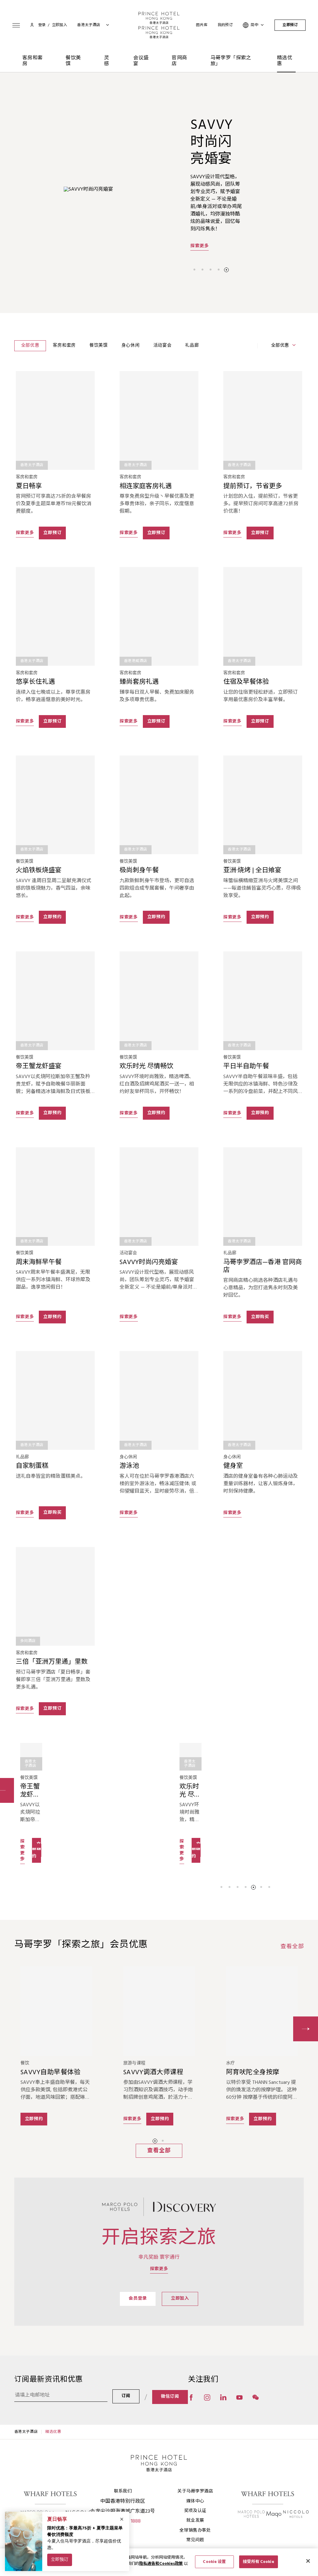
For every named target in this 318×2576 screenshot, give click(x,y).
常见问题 (195, 2540)
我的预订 (225, 25)
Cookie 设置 (214, 2562)
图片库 (202, 25)
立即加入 (180, 2299)
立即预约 (52, 917)
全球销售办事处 (195, 2531)
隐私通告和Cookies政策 (161, 2564)
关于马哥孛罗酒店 (195, 2491)
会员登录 (138, 2299)
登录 (42, 25)
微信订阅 (170, 2397)
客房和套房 (33, 61)
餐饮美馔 (73, 61)
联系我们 (123, 2491)
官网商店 (179, 61)
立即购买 (260, 1317)
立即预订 (290, 25)
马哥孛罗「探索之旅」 (231, 61)
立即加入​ (60, 25)
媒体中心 (195, 2501)
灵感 (107, 61)
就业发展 (195, 2521)
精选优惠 (285, 61)
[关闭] (308, 2561)
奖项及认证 (195, 2511)
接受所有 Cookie (258, 2562)
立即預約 (260, 1113)
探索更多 (200, 238)
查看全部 (292, 1947)
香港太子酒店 (26, 2432)
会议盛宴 (141, 61)
